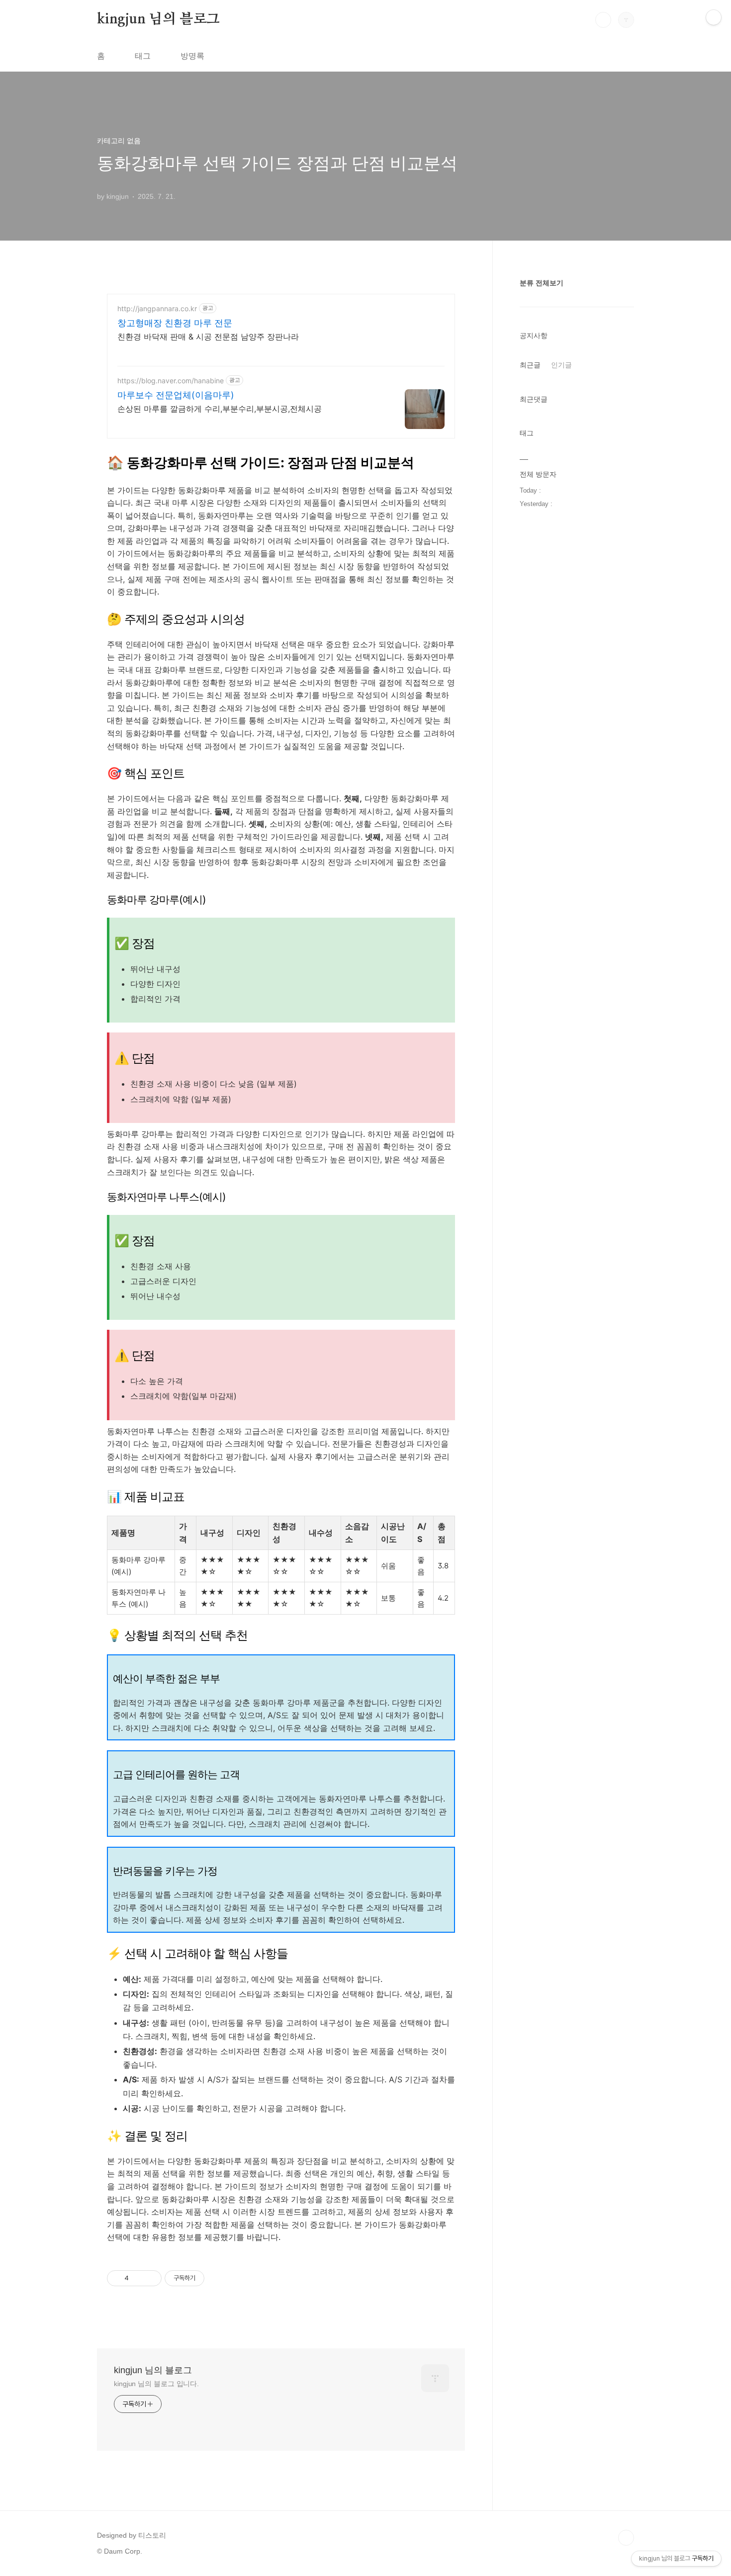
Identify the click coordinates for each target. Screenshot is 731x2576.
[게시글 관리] (150, 2278)
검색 (603, 20)
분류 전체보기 (542, 283)
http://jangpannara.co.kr (157, 308)
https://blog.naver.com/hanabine (171, 381)
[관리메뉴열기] (714, 17)
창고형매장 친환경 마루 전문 (175, 323)
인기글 (561, 365)
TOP (626, 2538)
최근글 (530, 365)
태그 (143, 56)
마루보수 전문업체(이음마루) (176, 395)
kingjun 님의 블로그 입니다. (156, 2384)
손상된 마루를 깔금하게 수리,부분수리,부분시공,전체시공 (220, 409)
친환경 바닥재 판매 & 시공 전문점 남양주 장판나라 (208, 337)
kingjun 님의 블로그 (158, 19)
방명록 (192, 56)
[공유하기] (138, 2278)
